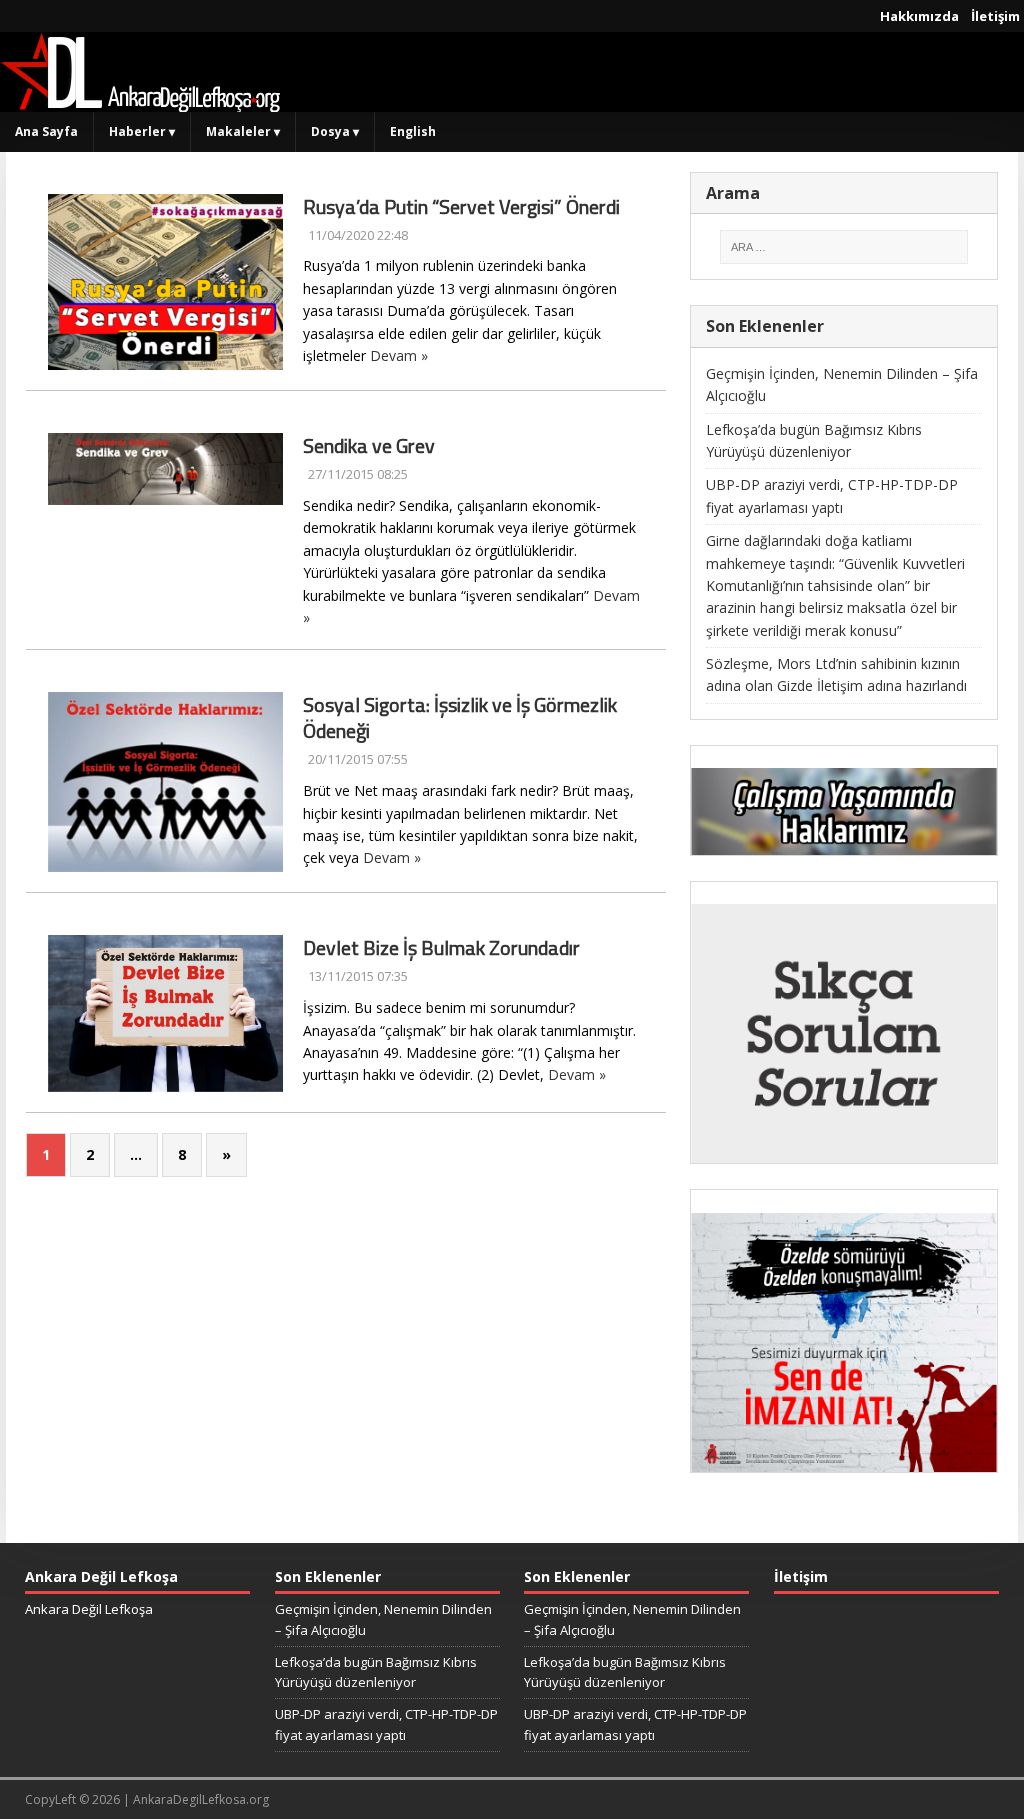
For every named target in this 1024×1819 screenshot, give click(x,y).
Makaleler (243, 131)
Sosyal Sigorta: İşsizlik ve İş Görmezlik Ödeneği (460, 717)
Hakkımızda (919, 16)
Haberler (142, 131)
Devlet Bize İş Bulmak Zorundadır (441, 947)
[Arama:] (844, 247)
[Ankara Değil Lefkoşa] (140, 100)
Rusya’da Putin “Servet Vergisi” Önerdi (461, 206)
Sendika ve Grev (369, 445)
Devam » (399, 355)
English (413, 131)
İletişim (995, 16)
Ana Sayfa (46, 131)
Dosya (335, 131)
